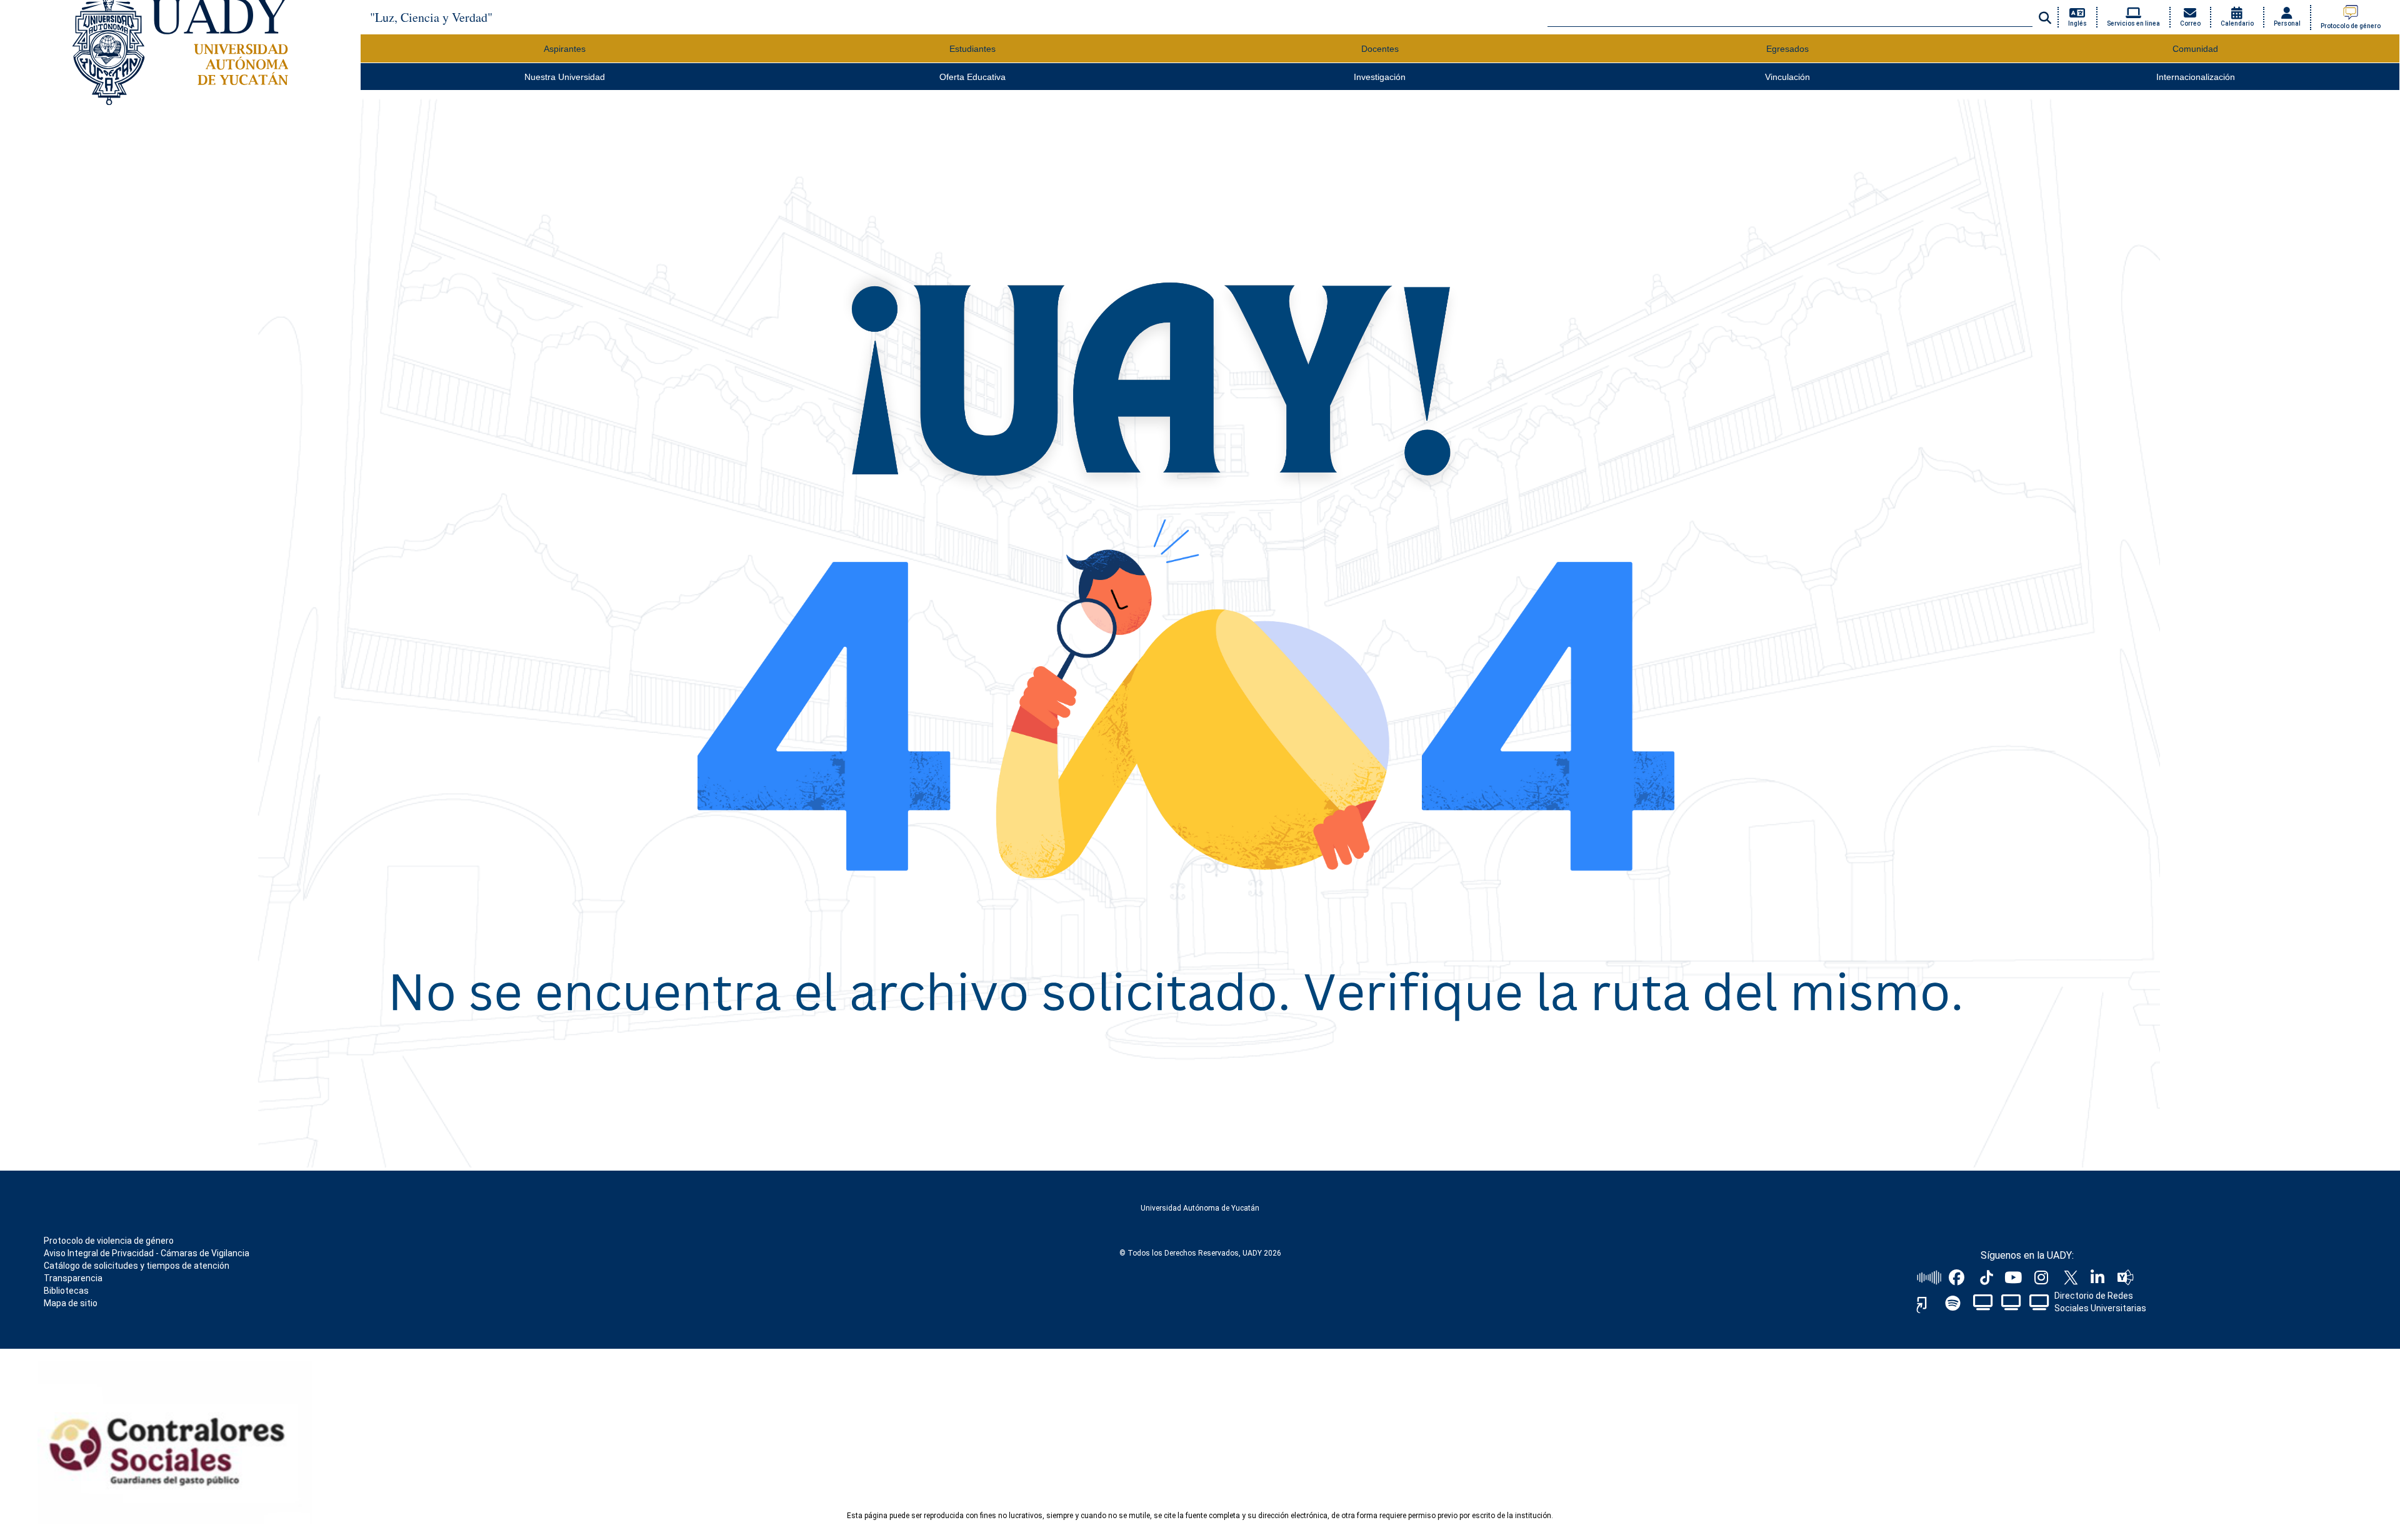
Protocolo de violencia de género (109, 1241)
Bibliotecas (66, 1291)
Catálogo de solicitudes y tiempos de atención (137, 1266)
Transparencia (73, 1278)
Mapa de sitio (71, 1303)
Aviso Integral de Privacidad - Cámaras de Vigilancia (147, 1253)
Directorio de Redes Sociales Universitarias (2100, 1302)
